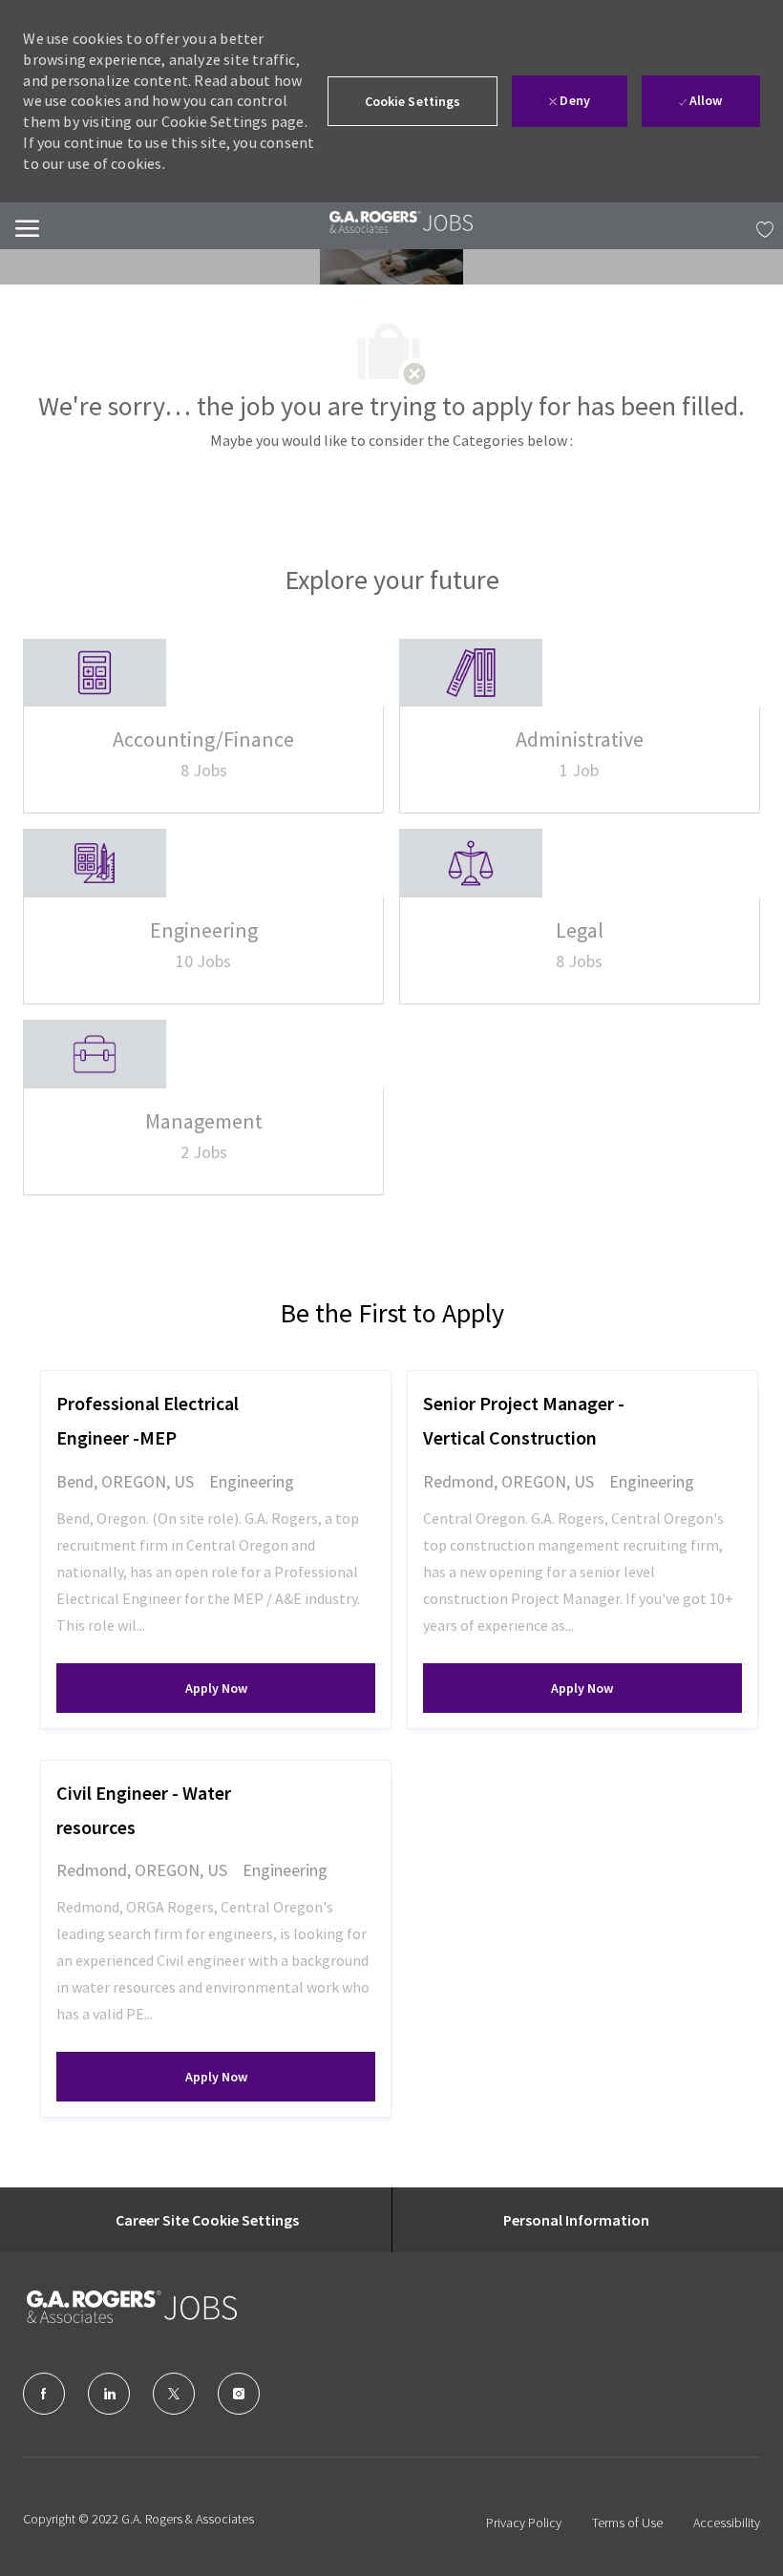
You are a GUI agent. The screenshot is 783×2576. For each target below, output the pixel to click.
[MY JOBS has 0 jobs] (760, 226)
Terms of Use (627, 2523)
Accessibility (727, 2523)
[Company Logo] (122, 2307)
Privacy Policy (524, 2523)
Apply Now (280, 1688)
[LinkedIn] (109, 2394)
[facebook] (44, 2394)
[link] (401, 222)
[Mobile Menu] (27, 226)
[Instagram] (239, 2394)
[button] (413, 101)
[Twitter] (174, 2394)
